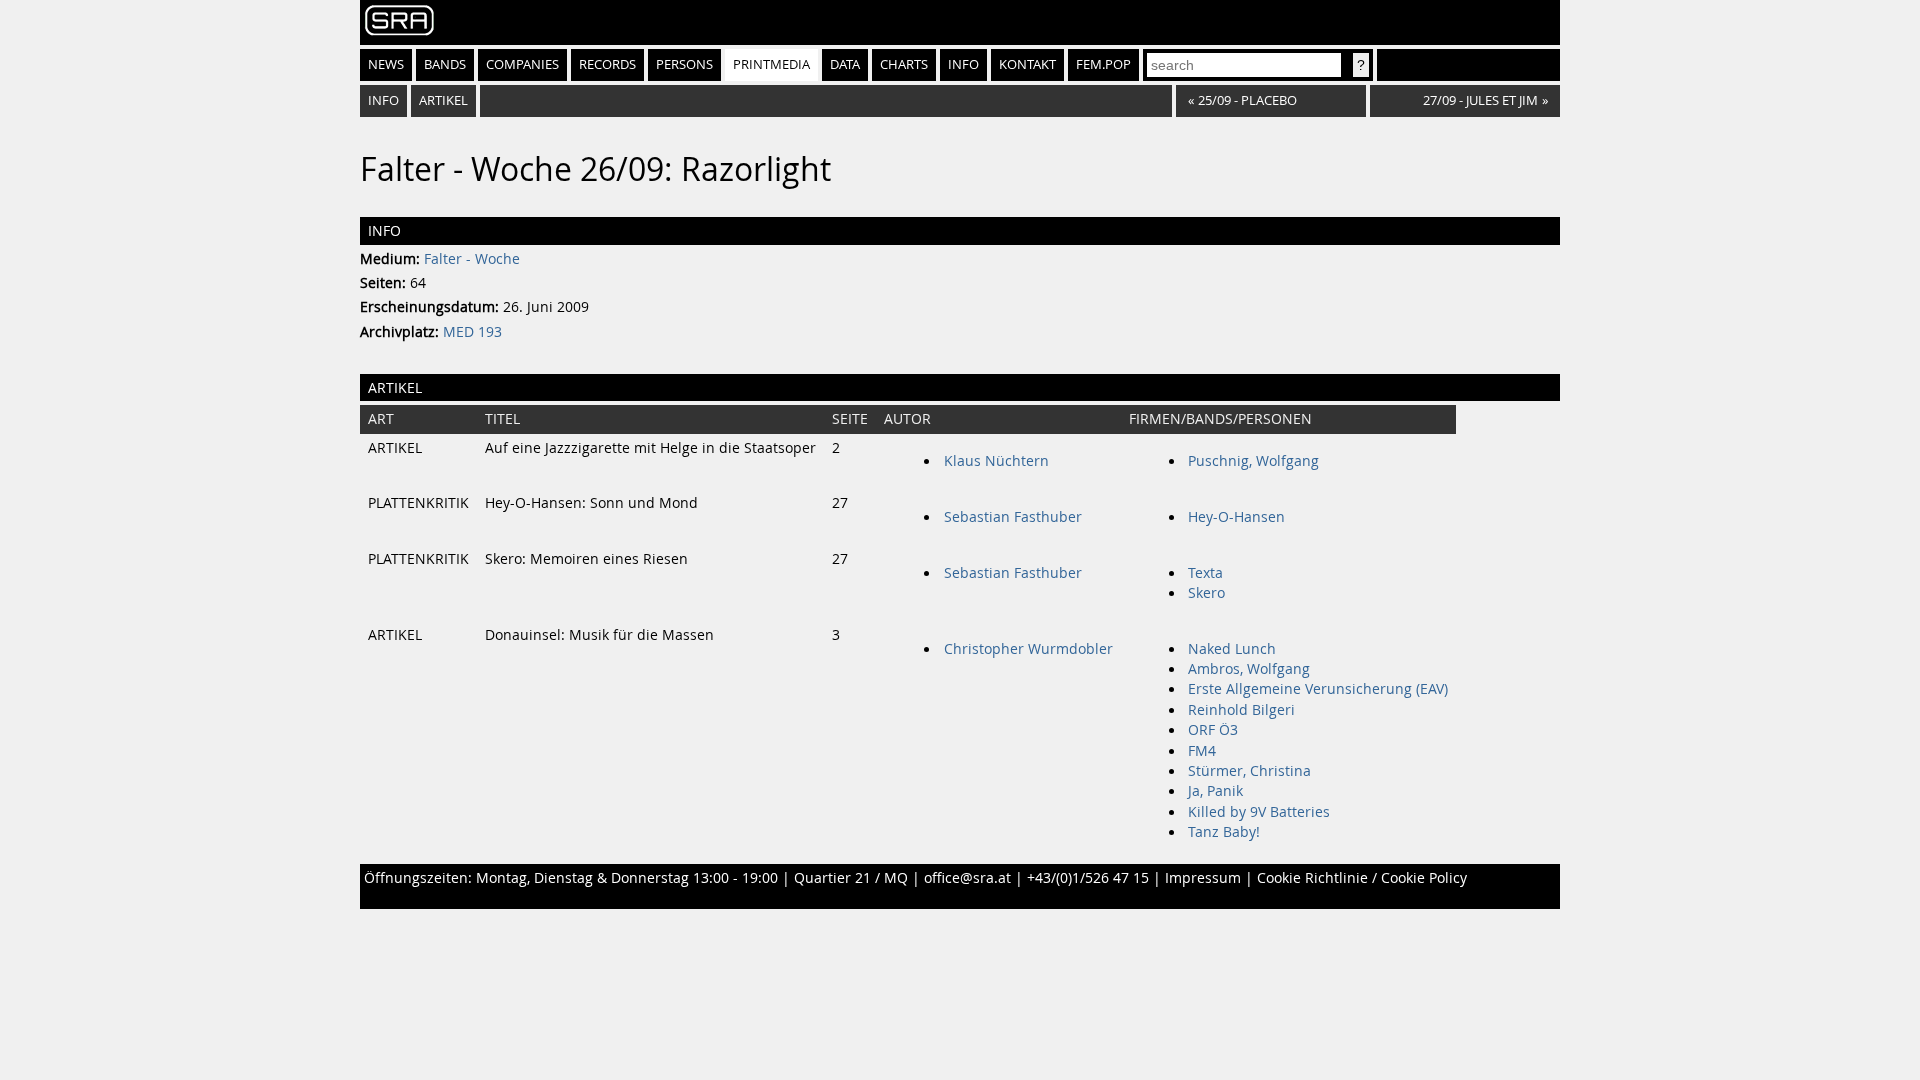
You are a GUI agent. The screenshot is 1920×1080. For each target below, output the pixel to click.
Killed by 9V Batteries (1259, 812)
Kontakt (1027, 64)
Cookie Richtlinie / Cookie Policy (1362, 878)
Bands (445, 64)
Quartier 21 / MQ (851, 878)
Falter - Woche (472, 259)
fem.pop (1103, 64)
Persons (684, 64)
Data (845, 64)
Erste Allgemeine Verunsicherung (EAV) (1318, 689)
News (386, 64)
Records (607, 64)
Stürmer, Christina (1249, 771)
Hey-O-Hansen (1236, 517)
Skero (1206, 593)
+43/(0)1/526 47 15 (1088, 878)
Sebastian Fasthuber (1013, 517)
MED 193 (472, 332)
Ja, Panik (1215, 791)
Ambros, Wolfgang (1249, 669)
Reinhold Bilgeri (1241, 710)
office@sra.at (967, 878)
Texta (1205, 573)
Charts (904, 64)
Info (963, 64)
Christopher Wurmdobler (1028, 649)
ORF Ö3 (1213, 730)
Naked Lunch (1232, 649)
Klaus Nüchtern (996, 461)
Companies (522, 64)
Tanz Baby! (1224, 832)
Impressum (1203, 878)
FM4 (1202, 751)
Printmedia (771, 64)
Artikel (443, 100)
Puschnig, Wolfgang (1253, 461)
